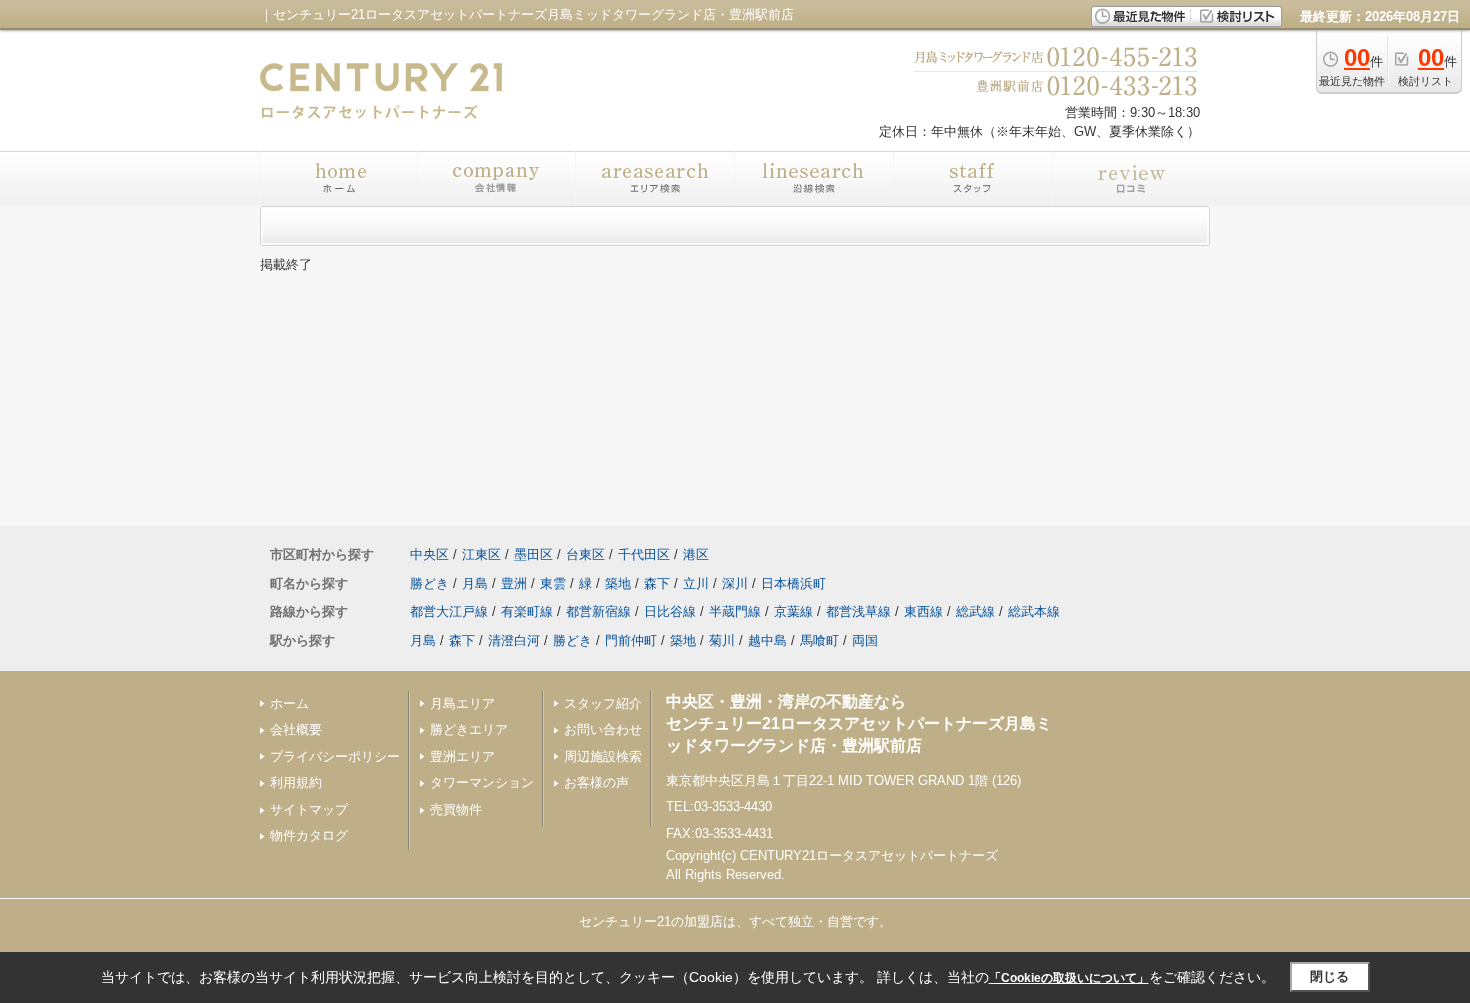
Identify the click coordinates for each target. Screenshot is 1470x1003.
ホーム (289, 703)
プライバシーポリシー (335, 756)
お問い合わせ (603, 729)
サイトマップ (309, 809)
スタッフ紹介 (603, 703)
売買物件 (456, 809)
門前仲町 (631, 640)
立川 (696, 583)
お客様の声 (596, 782)
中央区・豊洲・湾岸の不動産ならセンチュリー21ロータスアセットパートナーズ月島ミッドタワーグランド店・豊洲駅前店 (859, 724)
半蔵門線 (735, 611)
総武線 (975, 611)
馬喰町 (819, 640)
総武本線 (1034, 611)
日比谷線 (670, 611)
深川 (735, 583)
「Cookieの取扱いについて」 (1069, 978)
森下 (657, 583)
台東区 (585, 554)
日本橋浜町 (793, 583)
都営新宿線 (598, 611)
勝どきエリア (469, 729)
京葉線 (793, 611)
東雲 (553, 583)
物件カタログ (309, 835)
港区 (696, 554)
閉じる (1329, 976)
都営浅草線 (858, 611)
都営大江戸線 (449, 611)
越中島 (767, 640)
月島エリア (462, 703)
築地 (618, 583)
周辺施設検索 (603, 756)
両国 (865, 640)
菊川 (722, 640)
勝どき (429, 583)
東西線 (923, 611)
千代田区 (644, 554)
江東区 (481, 554)
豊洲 (514, 583)
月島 (475, 583)
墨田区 (533, 554)
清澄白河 (514, 640)
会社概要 (296, 729)
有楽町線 (527, 611)
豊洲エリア (462, 756)
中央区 (429, 554)
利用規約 (296, 782)
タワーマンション (482, 782)
